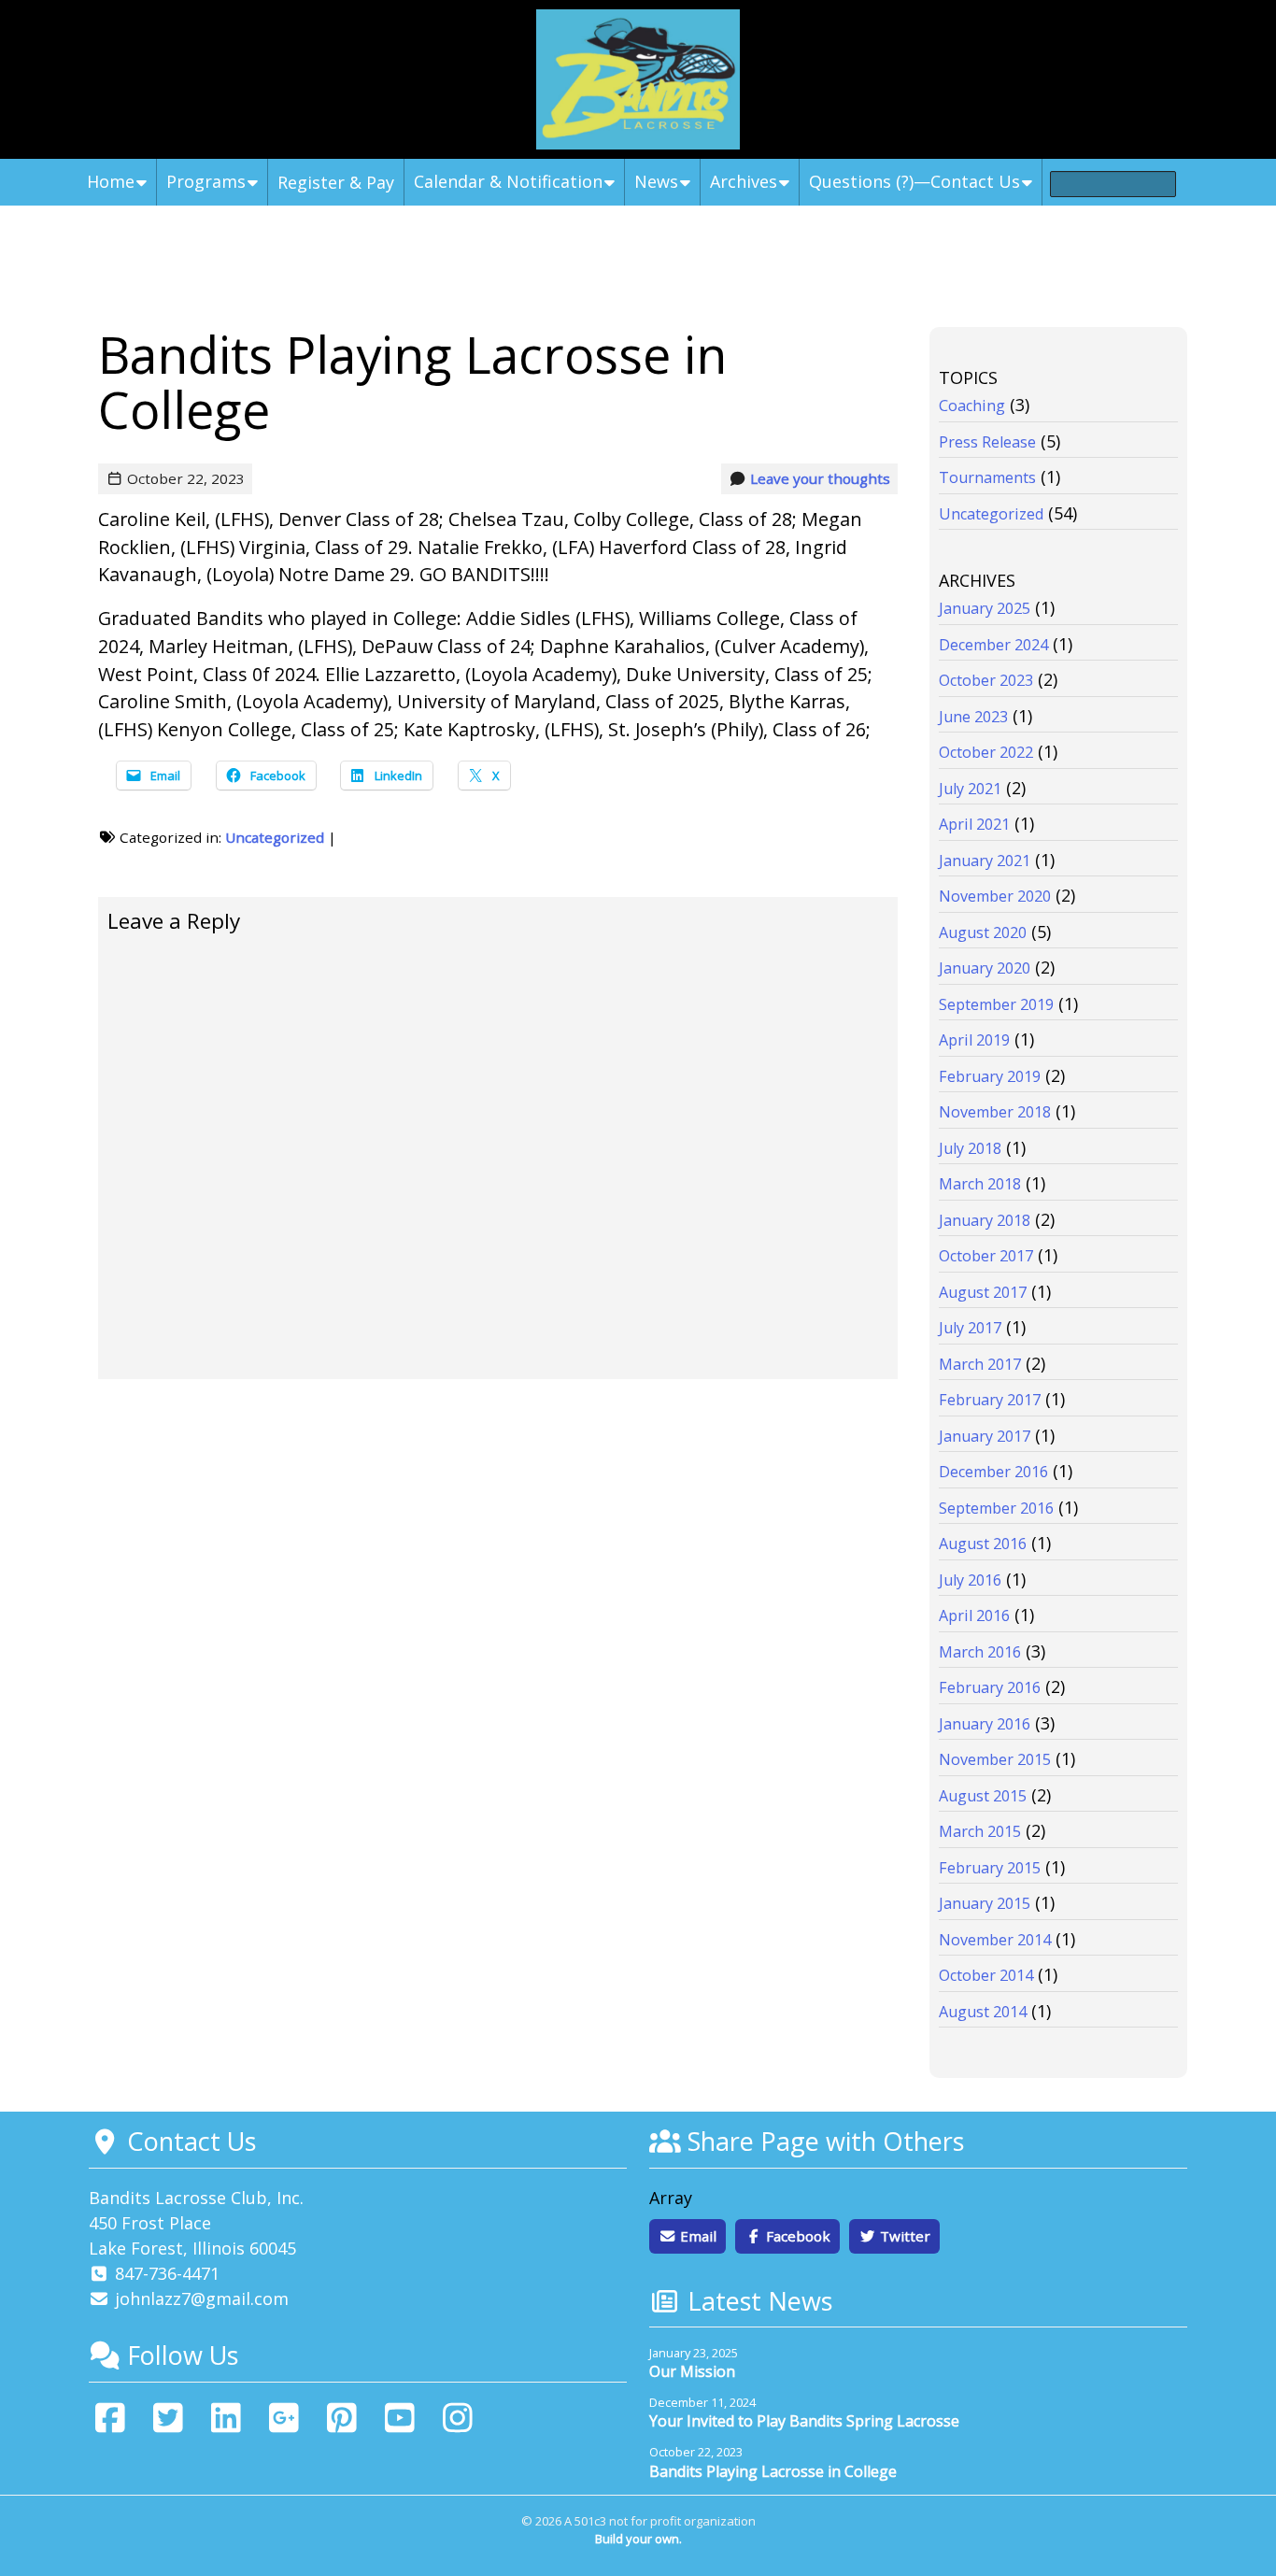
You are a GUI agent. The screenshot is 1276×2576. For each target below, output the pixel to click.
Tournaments (987, 477)
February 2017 (990, 1400)
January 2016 (985, 1724)
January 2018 (985, 1220)
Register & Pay (336, 182)
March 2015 (980, 1831)
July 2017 (970, 1328)
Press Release (987, 442)
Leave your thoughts (820, 478)
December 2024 (993, 645)
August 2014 (983, 2012)
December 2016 (993, 1472)
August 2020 (983, 932)
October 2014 (986, 1975)
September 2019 (996, 1004)
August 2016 (983, 1544)
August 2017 (983, 1292)
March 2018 (980, 1184)
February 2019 (990, 1076)
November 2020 (995, 896)
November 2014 (995, 1940)
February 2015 (990, 1868)
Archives (744, 181)
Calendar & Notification (508, 181)
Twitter (903, 2236)
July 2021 (970, 789)
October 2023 (986, 680)
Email (696, 2236)
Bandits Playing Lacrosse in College (773, 2471)
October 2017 (986, 1256)
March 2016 (980, 1652)
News (656, 181)
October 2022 (986, 752)
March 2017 (980, 1364)
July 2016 (970, 1580)
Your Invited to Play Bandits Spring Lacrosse (804, 2421)
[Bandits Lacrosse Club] (638, 79)
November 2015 (995, 1759)
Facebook (796, 2236)
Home (111, 181)
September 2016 (996, 1508)
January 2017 (985, 1436)
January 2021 (985, 861)
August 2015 (983, 1796)
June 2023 (973, 717)
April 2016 (974, 1615)
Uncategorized (275, 837)
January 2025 (985, 608)
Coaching (972, 406)
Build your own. (638, 2539)
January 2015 (985, 1903)
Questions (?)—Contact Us (914, 181)
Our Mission (692, 2371)
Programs (206, 181)
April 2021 (974, 824)
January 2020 (985, 968)
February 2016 (990, 1687)
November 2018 (995, 1112)
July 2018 (970, 1148)
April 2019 (974, 1040)
